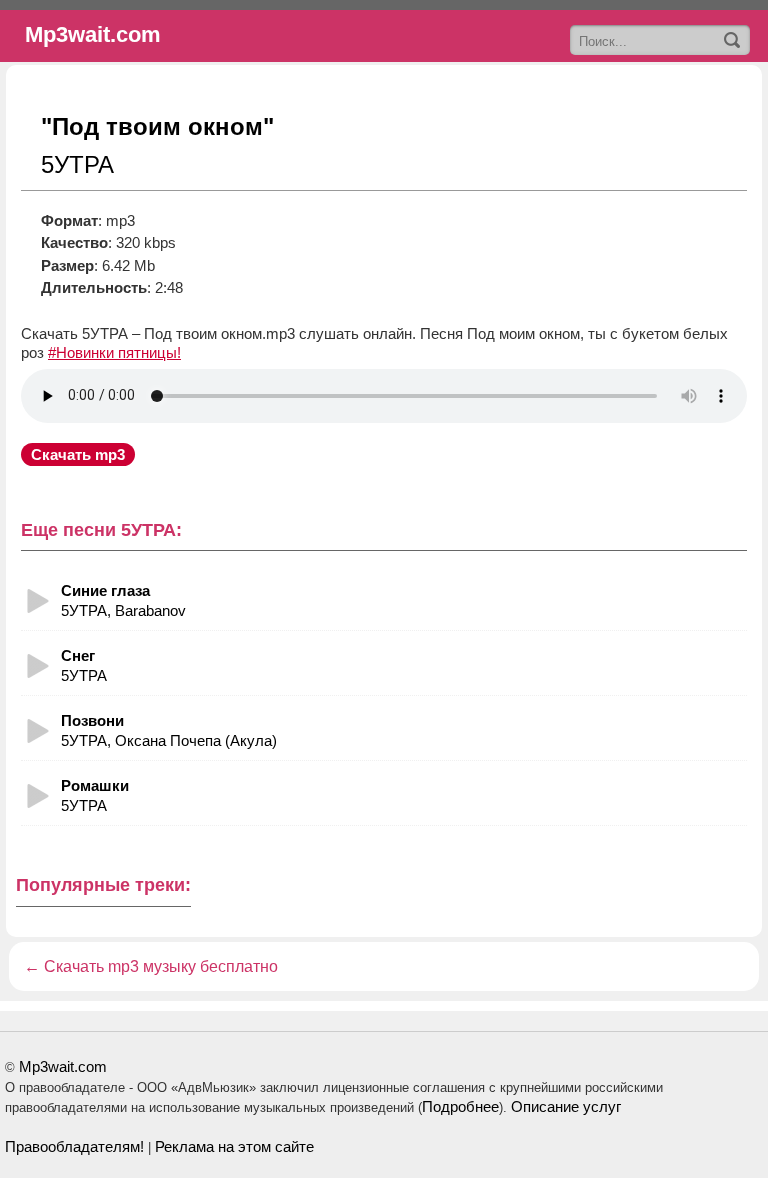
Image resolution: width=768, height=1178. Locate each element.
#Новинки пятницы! (114, 352)
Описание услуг (566, 1106)
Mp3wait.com (63, 1066)
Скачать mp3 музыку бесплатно (161, 966)
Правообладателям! (74, 1146)
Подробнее (460, 1106)
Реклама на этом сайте (234, 1146)
